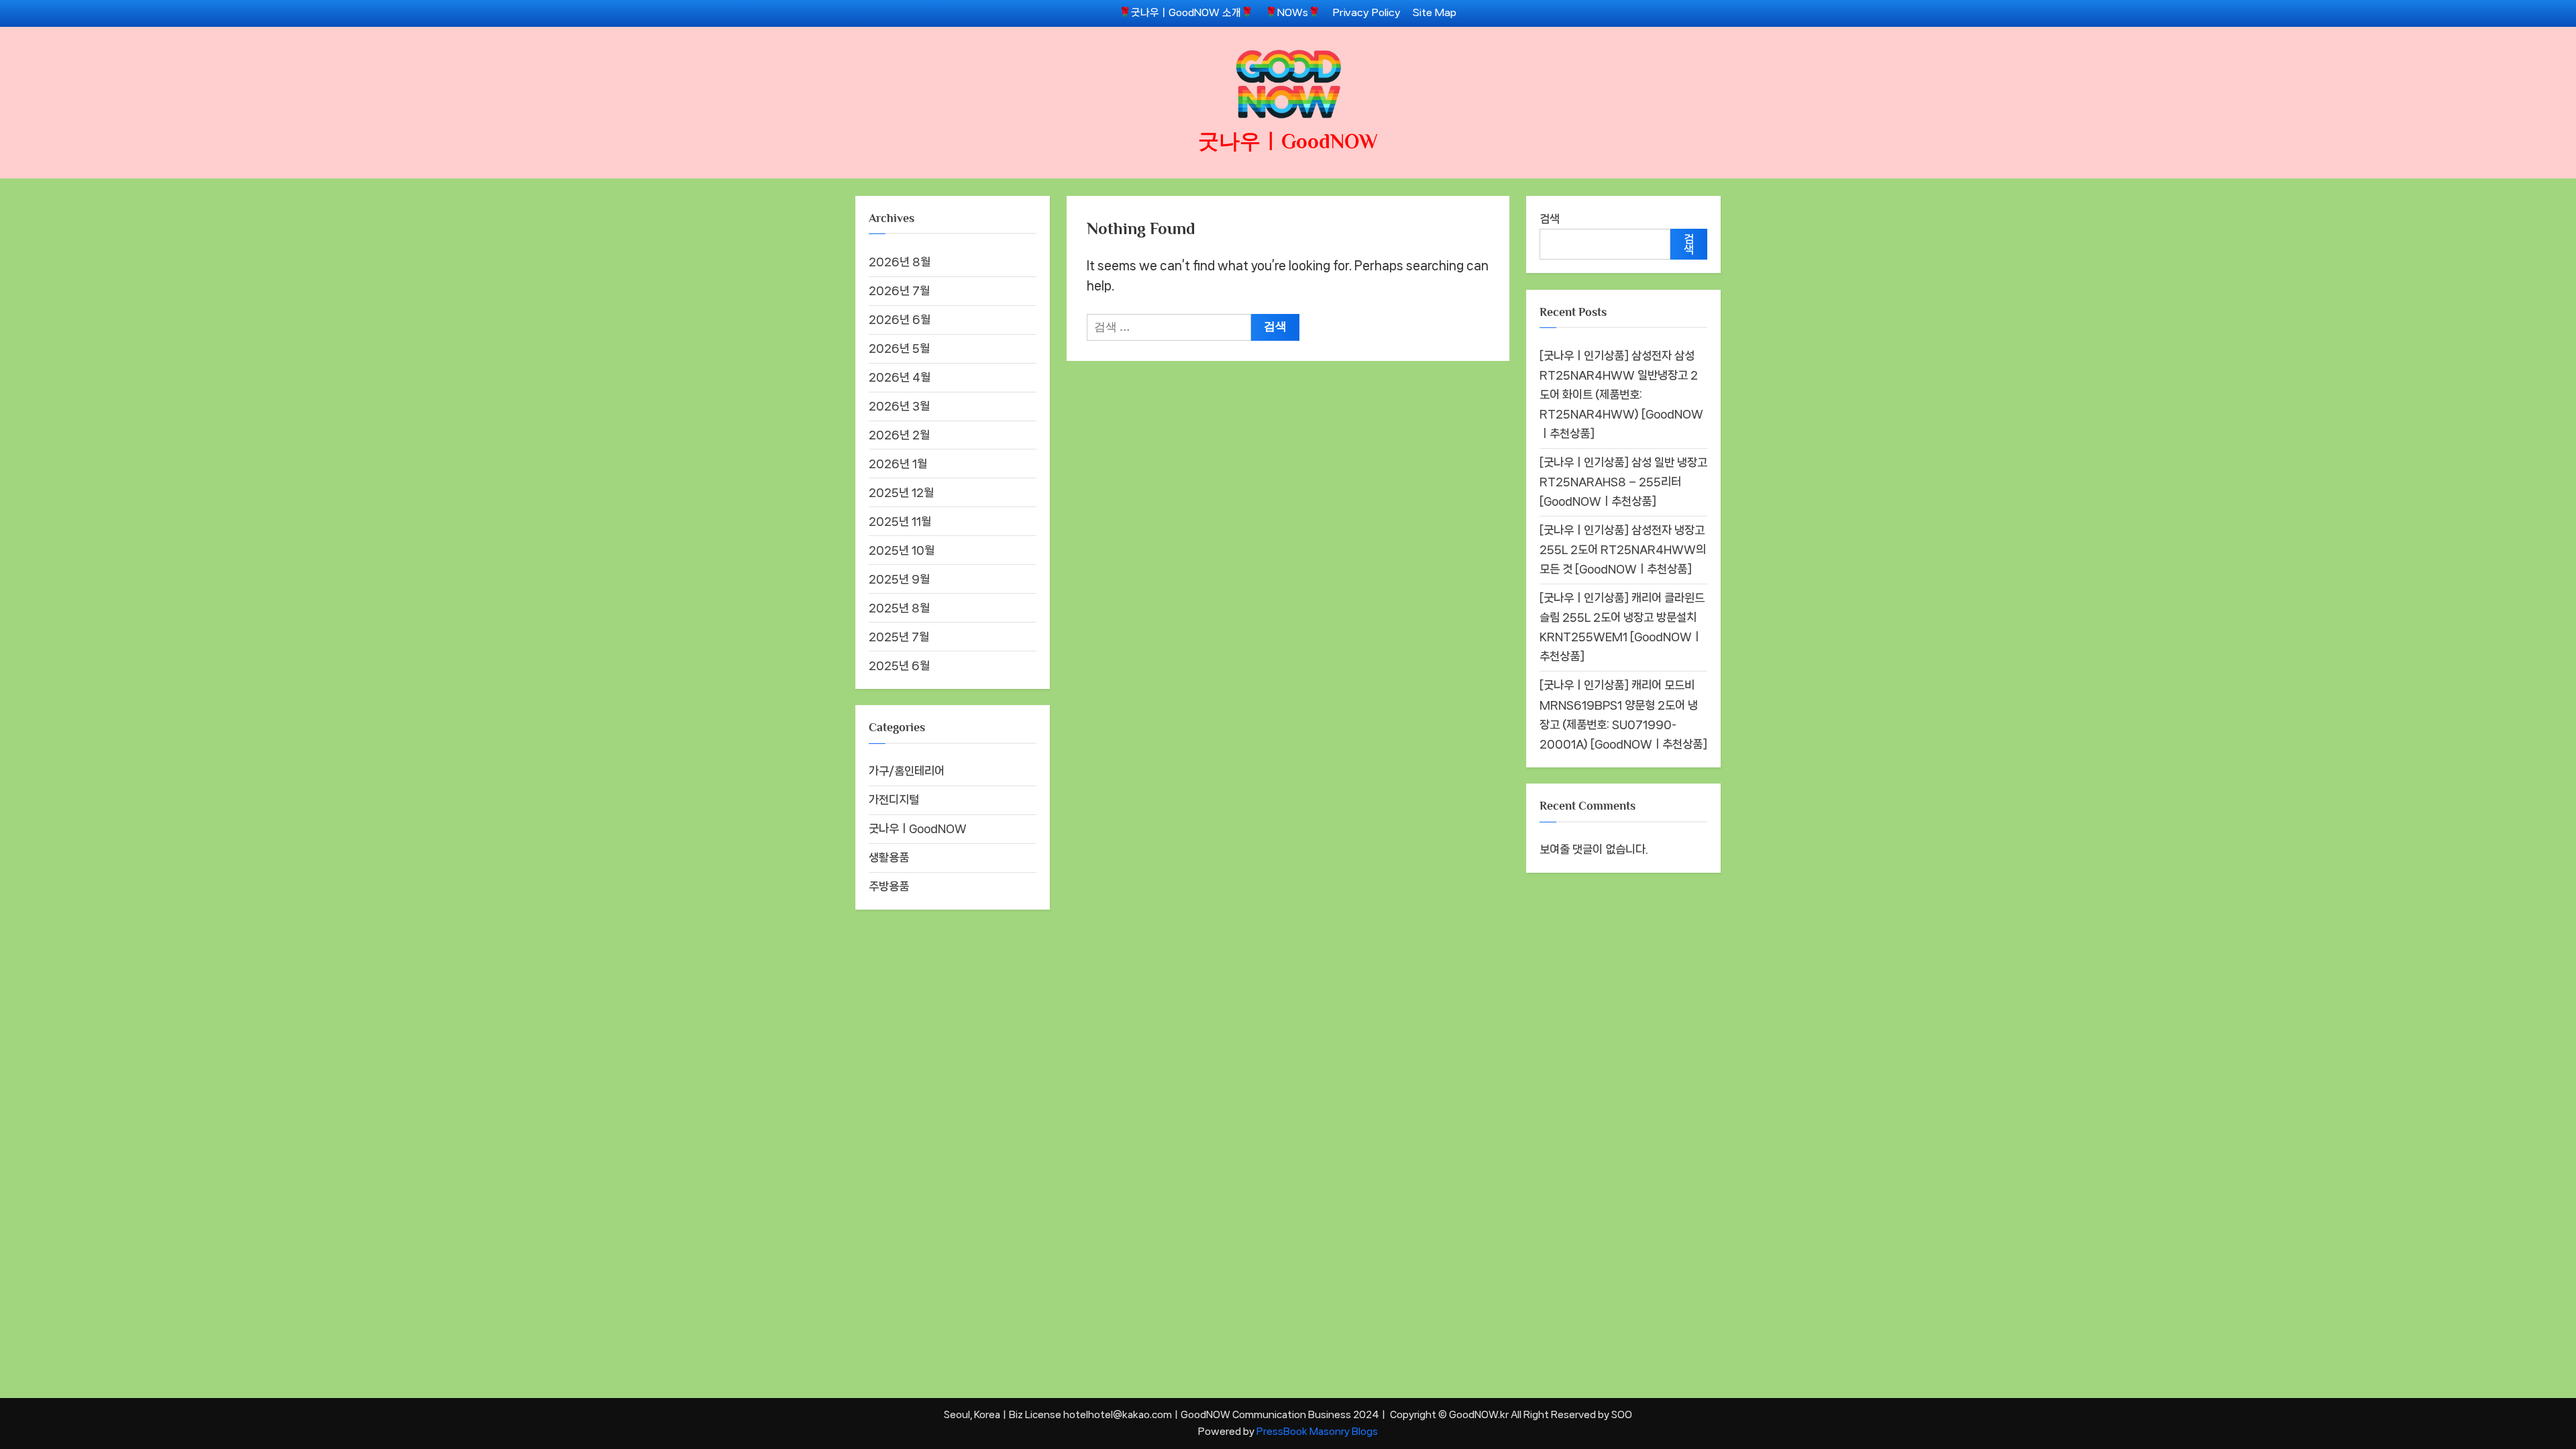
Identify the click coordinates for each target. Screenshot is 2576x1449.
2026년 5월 (899, 348)
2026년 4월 (900, 377)
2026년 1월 (898, 464)
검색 (1550, 219)
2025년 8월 (899, 608)
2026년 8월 (900, 262)
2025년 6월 (899, 665)
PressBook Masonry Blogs (1317, 1431)
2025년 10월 (902, 550)
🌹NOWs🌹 (1293, 13)
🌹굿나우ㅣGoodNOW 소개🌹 (1186, 13)
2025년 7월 (899, 637)
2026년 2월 (899, 435)
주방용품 (889, 886)
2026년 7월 (899, 290)
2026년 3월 (899, 406)
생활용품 (889, 857)
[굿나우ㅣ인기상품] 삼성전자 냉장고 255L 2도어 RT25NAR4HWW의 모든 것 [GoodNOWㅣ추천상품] (1623, 549)
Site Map (1435, 13)
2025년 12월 (901, 492)
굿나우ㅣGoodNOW (1288, 141)
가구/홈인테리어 (907, 771)
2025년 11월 (900, 521)
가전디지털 (894, 800)
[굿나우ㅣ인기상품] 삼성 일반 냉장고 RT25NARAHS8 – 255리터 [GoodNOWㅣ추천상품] (1623, 482)
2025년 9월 (899, 579)
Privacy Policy (1367, 13)
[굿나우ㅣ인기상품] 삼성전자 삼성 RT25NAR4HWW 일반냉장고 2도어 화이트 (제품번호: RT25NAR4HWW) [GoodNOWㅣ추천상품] (1621, 394)
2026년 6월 (900, 319)
